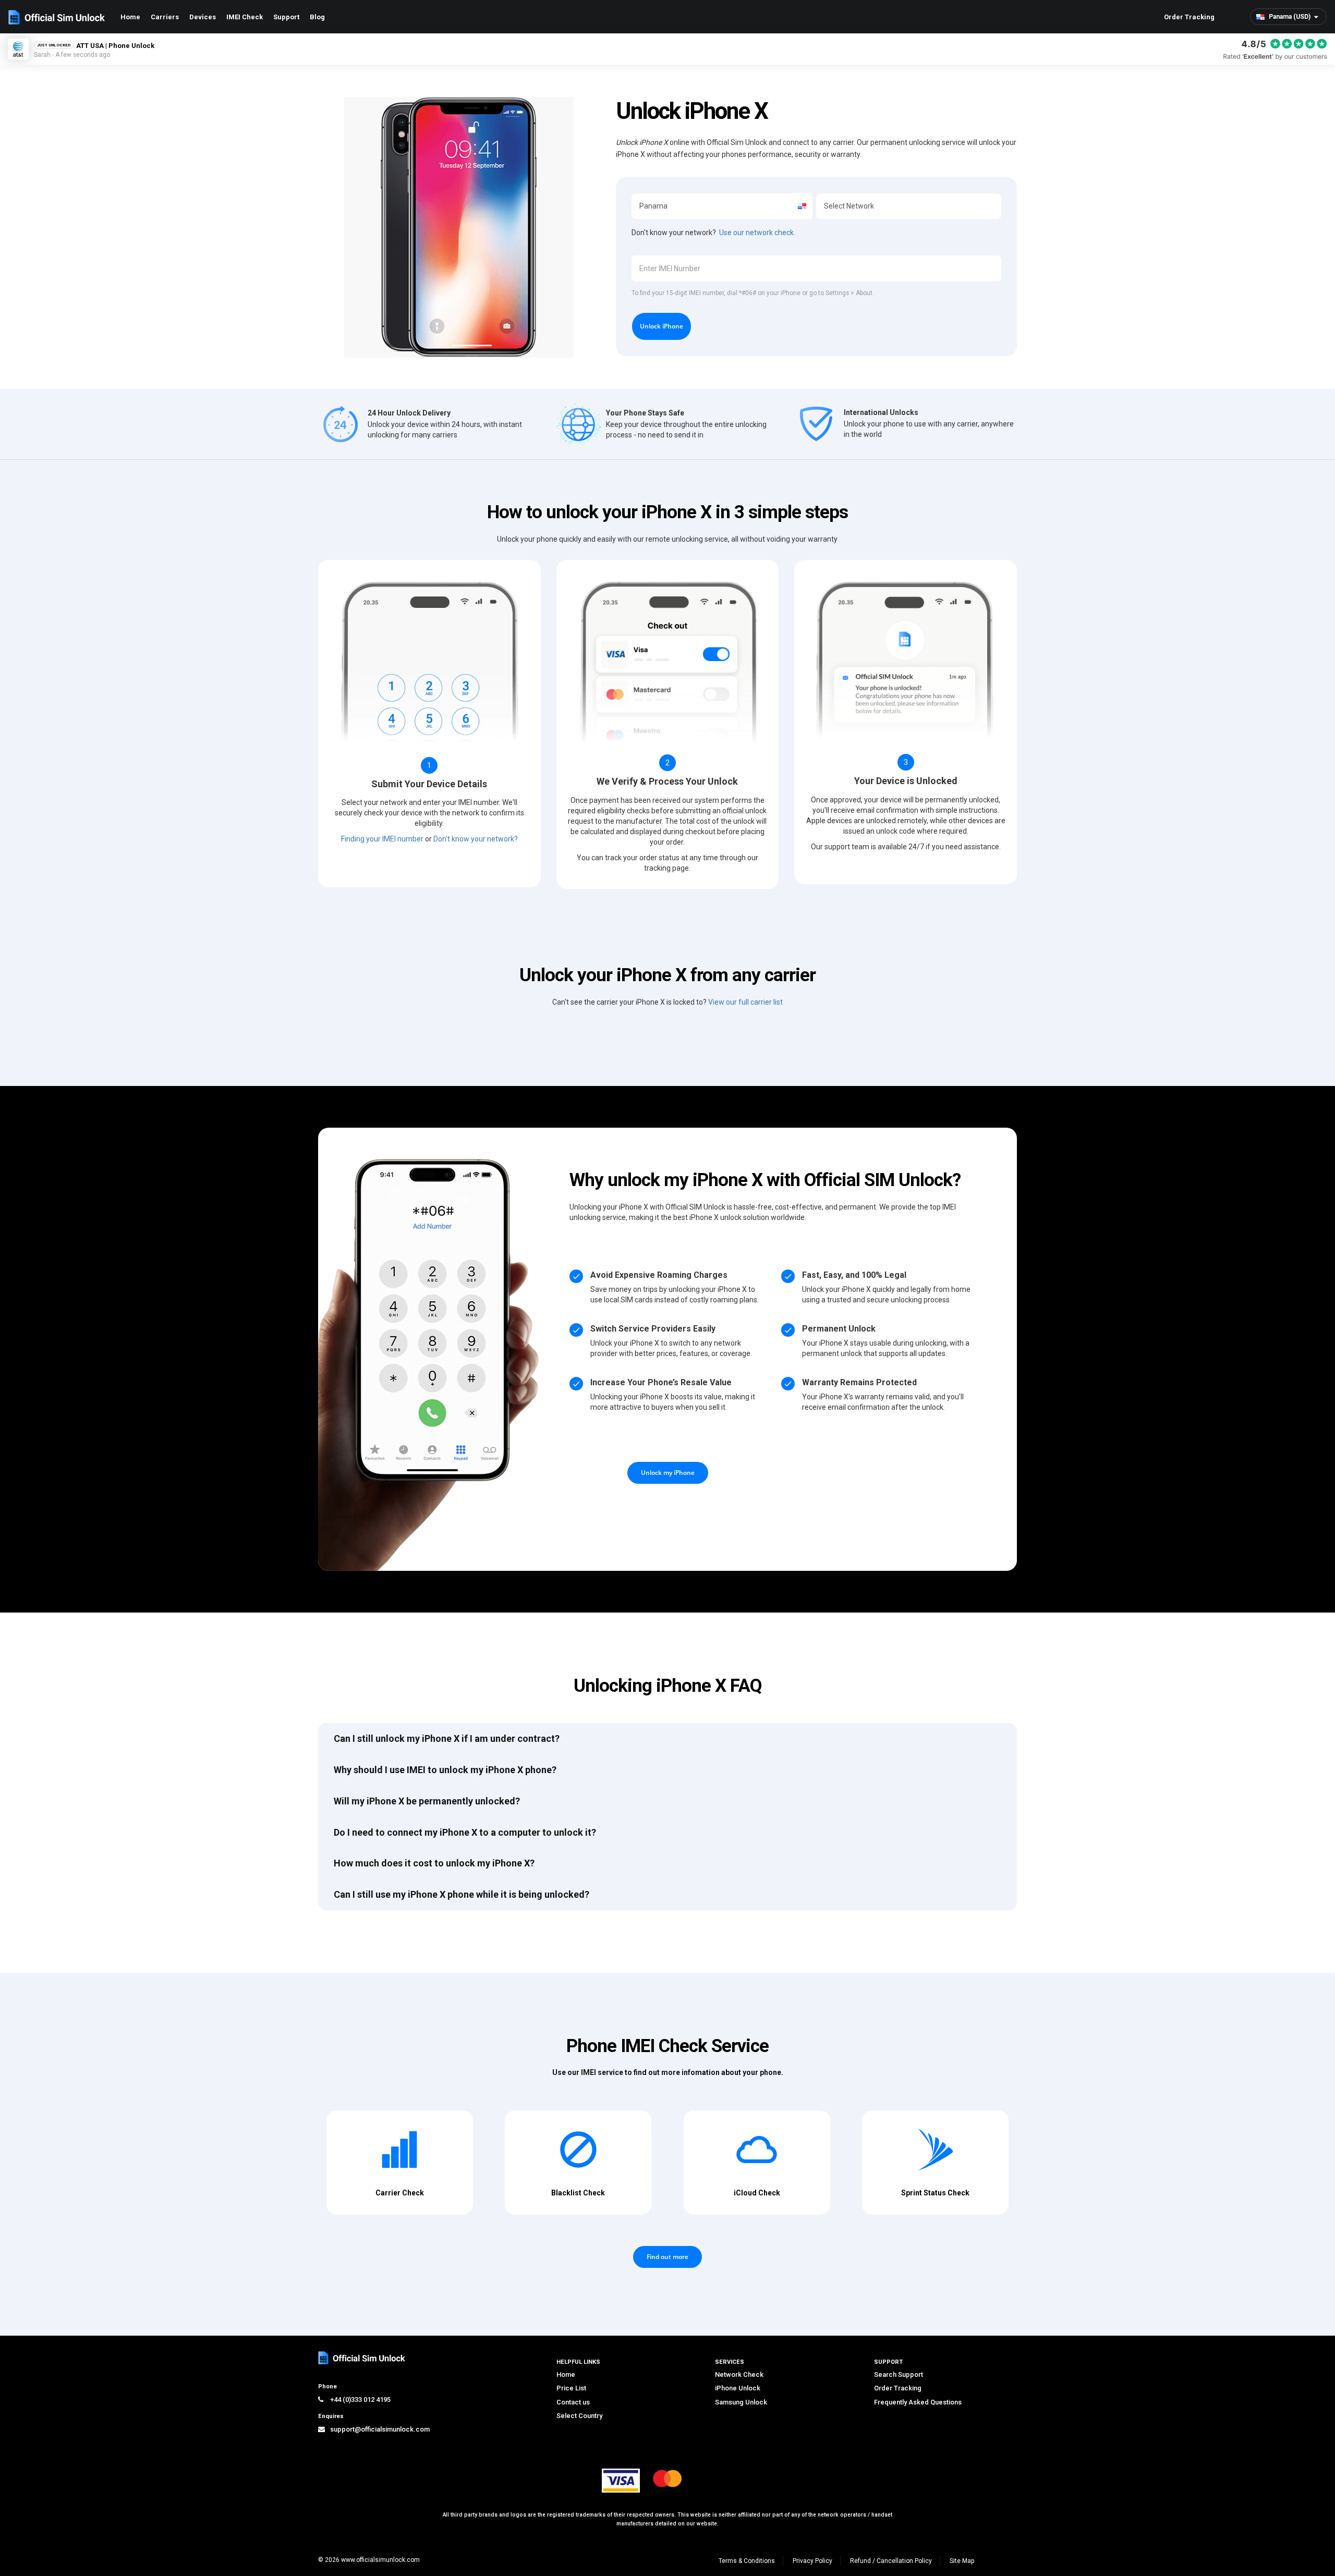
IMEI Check (245, 17)
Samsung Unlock (741, 2402)
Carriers (165, 17)
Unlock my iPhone (668, 1473)
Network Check (739, 2374)
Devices (203, 17)
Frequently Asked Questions (918, 2402)
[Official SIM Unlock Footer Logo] (362, 2358)
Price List (571, 2388)
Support (286, 17)
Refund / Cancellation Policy (891, 2561)
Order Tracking (1189, 17)
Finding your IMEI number (382, 839)
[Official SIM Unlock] (57, 17)
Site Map (962, 2561)
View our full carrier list (745, 1002)
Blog (317, 17)
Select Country (579, 2416)
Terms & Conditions (747, 2561)
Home (130, 17)
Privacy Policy (812, 2561)
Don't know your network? (476, 839)
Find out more (667, 2257)
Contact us (573, 2402)
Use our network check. (757, 233)
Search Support (899, 2374)
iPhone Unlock (738, 2388)
